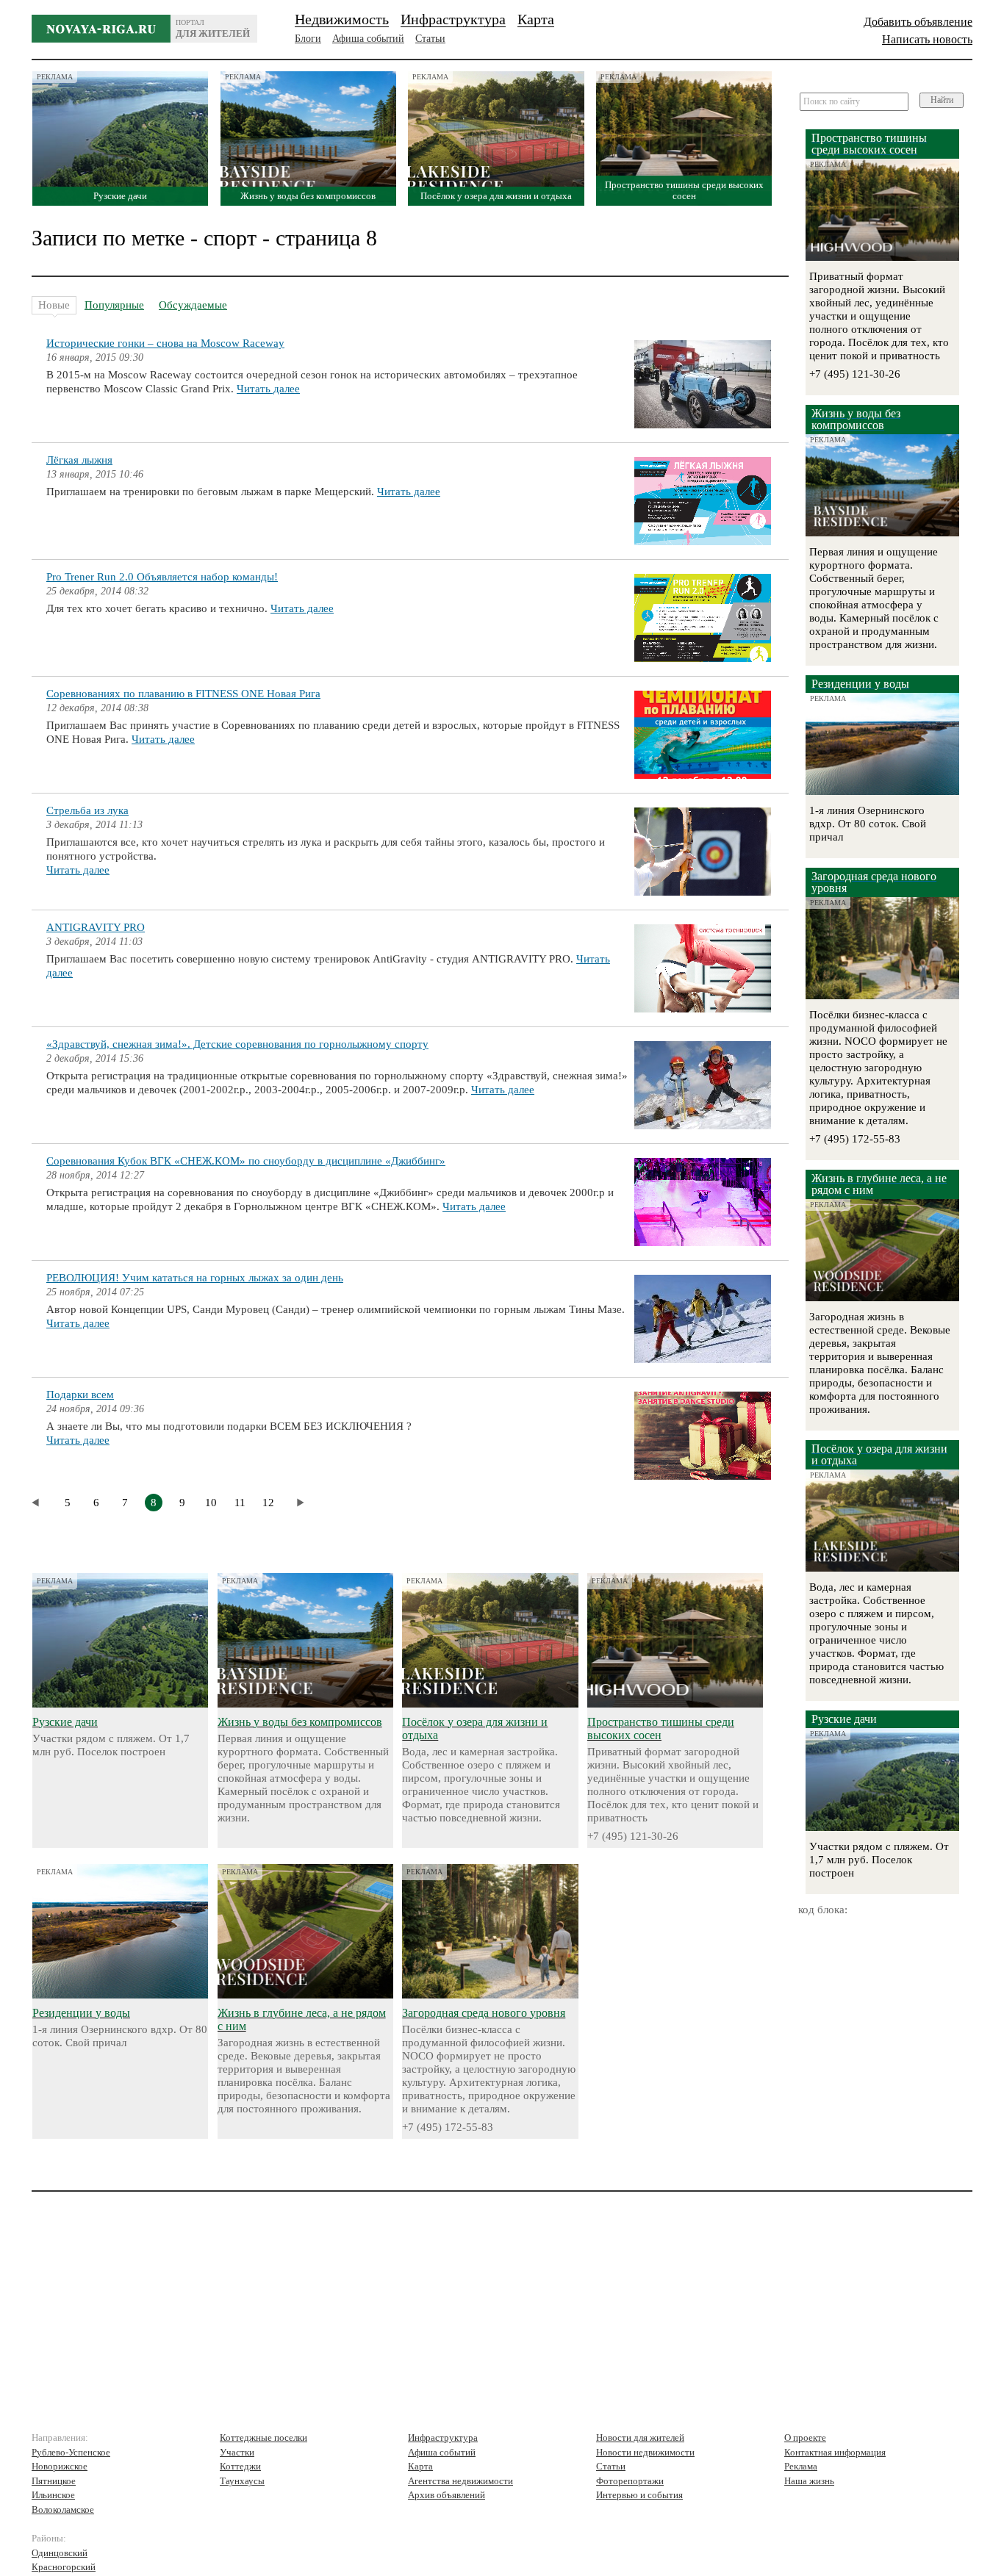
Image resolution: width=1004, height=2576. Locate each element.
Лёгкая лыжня (79, 460)
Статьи (430, 39)
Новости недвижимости (645, 2452)
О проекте (805, 2438)
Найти (942, 100)
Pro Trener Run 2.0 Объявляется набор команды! (162, 577)
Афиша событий (368, 39)
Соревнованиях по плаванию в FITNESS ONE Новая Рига (183, 694)
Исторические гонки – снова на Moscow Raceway (165, 343)
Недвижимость (342, 19)
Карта (536, 19)
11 (240, 1503)
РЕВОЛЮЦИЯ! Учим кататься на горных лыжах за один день (195, 1278)
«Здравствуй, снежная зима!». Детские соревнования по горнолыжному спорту (237, 1044)
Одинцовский (60, 2553)
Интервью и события (639, 2495)
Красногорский (64, 2567)
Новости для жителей (640, 2438)
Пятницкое (54, 2481)
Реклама (801, 2466)
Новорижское (60, 2466)
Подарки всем (80, 1395)
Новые (54, 305)
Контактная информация (835, 2452)
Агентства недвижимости (460, 2481)
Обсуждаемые (193, 305)
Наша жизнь (809, 2481)
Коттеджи (240, 2466)
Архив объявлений (447, 2495)
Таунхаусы (242, 2481)
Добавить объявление (918, 22)
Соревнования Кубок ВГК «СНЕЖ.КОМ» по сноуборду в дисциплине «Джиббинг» (246, 1161)
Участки (237, 2452)
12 (268, 1503)
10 (211, 1503)
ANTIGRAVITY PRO (96, 927)
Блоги (308, 39)
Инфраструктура (453, 19)
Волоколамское (63, 2510)
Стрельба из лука (87, 810)
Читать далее (268, 389)
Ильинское (53, 2495)
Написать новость (927, 39)
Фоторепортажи (630, 2481)
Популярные (114, 305)
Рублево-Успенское (71, 2452)
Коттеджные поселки (263, 2438)
